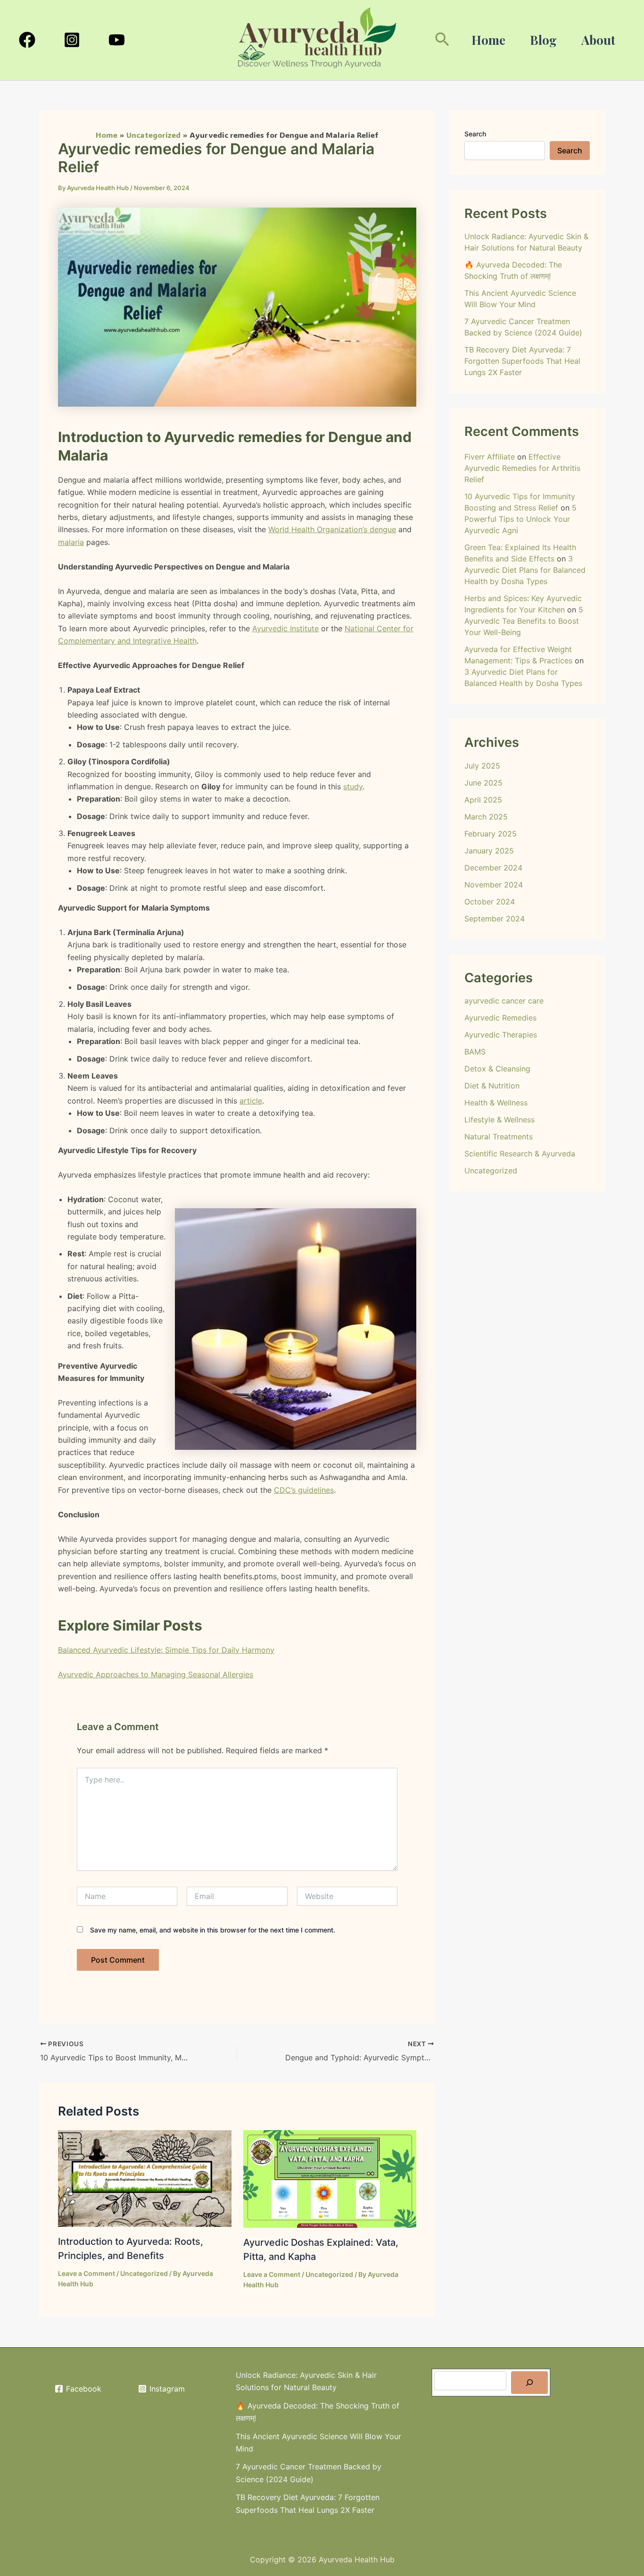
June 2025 (483, 783)
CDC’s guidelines (304, 1490)
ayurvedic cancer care (504, 1001)
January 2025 (489, 851)
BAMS (475, 1052)
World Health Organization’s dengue (332, 529)
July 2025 (482, 766)
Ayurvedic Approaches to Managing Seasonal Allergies (156, 1674)
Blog (543, 40)
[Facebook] (27, 40)
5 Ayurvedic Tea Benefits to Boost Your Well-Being (524, 621)
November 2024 (494, 885)
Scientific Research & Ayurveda (520, 1154)
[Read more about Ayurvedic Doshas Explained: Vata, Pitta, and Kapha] (330, 2178)
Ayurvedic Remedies (500, 1018)
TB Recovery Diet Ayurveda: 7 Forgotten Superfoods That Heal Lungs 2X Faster (522, 361)
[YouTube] (117, 40)
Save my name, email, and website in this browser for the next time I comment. (213, 1930)
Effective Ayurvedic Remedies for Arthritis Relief (522, 468)
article (251, 1101)
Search (475, 134)
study (353, 786)
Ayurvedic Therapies (501, 1035)
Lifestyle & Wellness (500, 1120)
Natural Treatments (499, 1137)
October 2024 (490, 902)
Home (488, 40)
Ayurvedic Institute (285, 628)
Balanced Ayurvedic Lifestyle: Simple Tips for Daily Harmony (166, 1650)
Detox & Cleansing (497, 1069)
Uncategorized (144, 2273)
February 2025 (491, 834)
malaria (71, 542)
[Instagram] (72, 40)
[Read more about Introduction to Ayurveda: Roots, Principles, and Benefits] (145, 2178)
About (598, 40)
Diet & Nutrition (492, 1086)
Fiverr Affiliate (490, 457)
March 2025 (486, 817)
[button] (442, 40)
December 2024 (493, 868)
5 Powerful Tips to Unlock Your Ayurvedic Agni (520, 519)
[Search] (529, 2383)
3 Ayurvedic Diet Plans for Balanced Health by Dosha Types (525, 570)
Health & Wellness (496, 1103)
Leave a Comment (87, 2273)
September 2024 (495, 919)
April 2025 (483, 800)
